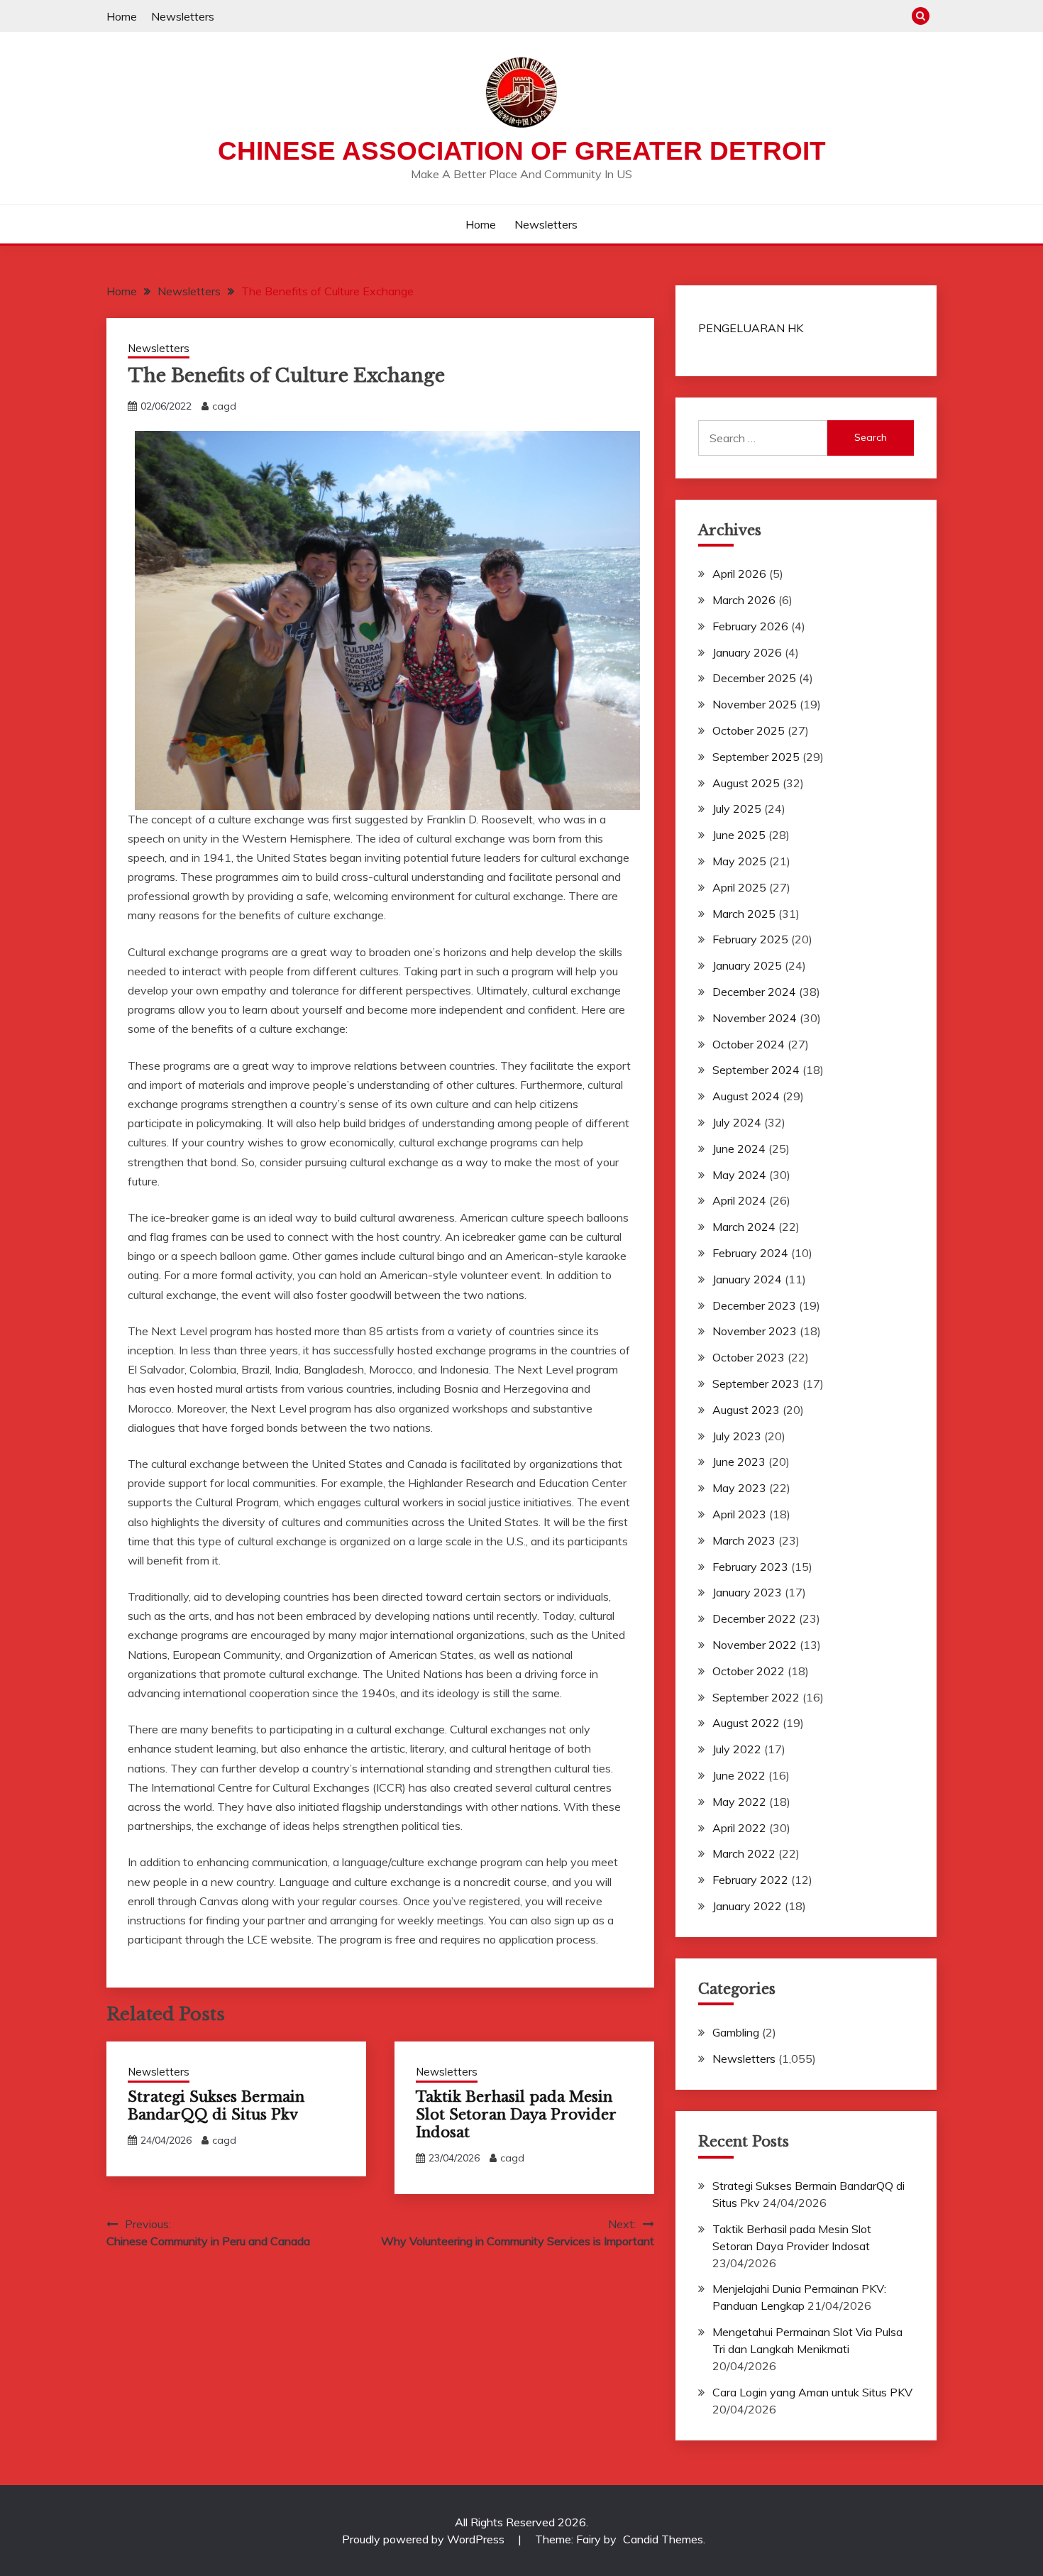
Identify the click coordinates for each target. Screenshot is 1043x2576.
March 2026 (744, 600)
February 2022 (750, 1880)
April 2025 (739, 887)
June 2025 (739, 835)
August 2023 (746, 1410)
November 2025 (755, 704)
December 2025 (754, 678)
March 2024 (744, 1227)
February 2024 (750, 1253)
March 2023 (744, 1540)
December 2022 (754, 1618)
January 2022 (747, 1906)
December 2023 (754, 1305)
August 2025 (746, 783)
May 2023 (739, 1488)
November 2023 (755, 1331)
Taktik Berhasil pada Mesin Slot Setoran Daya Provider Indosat (516, 2115)
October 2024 (749, 1044)
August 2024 (746, 1096)
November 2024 (755, 1018)
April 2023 (739, 1514)
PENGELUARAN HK (751, 328)
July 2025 (737, 809)
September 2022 (756, 1697)
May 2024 (739, 1175)
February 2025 (750, 939)
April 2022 (739, 1828)
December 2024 (754, 992)
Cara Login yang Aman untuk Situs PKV (812, 2392)
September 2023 (756, 1383)
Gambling (736, 2032)
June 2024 (739, 1149)
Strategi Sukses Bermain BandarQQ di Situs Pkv (216, 2106)
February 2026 (750, 626)
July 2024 (737, 1122)
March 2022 (744, 1853)
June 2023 (739, 1462)
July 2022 (737, 1749)
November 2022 (755, 1645)
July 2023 (737, 1436)
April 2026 (739, 574)
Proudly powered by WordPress (425, 2539)
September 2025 (756, 757)
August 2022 (746, 1723)
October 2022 (749, 1671)
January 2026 (747, 652)
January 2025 (747, 965)
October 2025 (749, 730)
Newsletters (183, 16)
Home (122, 16)
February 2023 (750, 1567)
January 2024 (747, 1279)
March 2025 (744, 914)
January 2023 (747, 1592)
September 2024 (756, 1070)
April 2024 (739, 1200)
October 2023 (749, 1357)
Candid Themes (663, 2539)
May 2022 (739, 1802)
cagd (224, 406)
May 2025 (739, 861)
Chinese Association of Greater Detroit (522, 151)
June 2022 (739, 1775)
